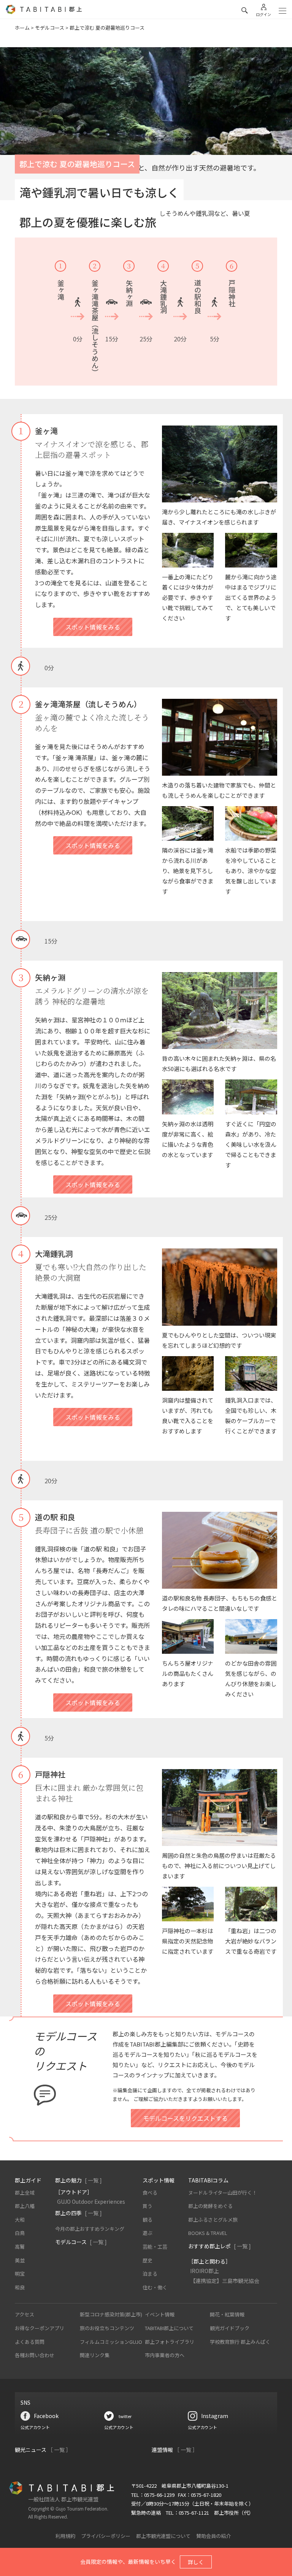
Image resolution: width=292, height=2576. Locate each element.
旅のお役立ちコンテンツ (107, 2328)
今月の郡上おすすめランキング (90, 2229)
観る (148, 2220)
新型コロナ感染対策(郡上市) (111, 2314)
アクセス (25, 2314)
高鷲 (20, 2247)
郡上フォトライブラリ (170, 2342)
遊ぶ (148, 2233)
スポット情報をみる (93, 627)
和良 (20, 2287)
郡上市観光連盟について (163, 2536)
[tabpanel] (146, 115)
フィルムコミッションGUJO (111, 2342)
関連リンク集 (95, 2355)
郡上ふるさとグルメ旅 (213, 2220)
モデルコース (50, 28)
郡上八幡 (25, 2206)
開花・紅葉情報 (227, 2314)
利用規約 (65, 2536)
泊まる (150, 2274)
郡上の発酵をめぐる (210, 2206)
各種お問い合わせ (35, 2355)
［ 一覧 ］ (59, 2450)
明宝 (20, 2274)
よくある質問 (30, 2342)
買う (148, 2206)
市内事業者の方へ (165, 2355)
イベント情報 (160, 2314)
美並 (20, 2260)
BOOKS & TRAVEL (208, 2233)
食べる (150, 2193)
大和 (20, 2220)
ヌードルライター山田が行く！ (223, 2193)
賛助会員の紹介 (213, 2536)
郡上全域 (25, 2193)
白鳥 (20, 2233)
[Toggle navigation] (282, 11)
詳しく (196, 2562)
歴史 (148, 2260)
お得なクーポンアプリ (40, 2328)
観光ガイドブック (230, 2328)
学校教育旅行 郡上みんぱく (240, 2342)
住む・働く (155, 2287)
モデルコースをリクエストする (185, 2118)
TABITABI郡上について (169, 2328)
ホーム (22, 28)
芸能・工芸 (155, 2247)
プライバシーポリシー (106, 2536)
